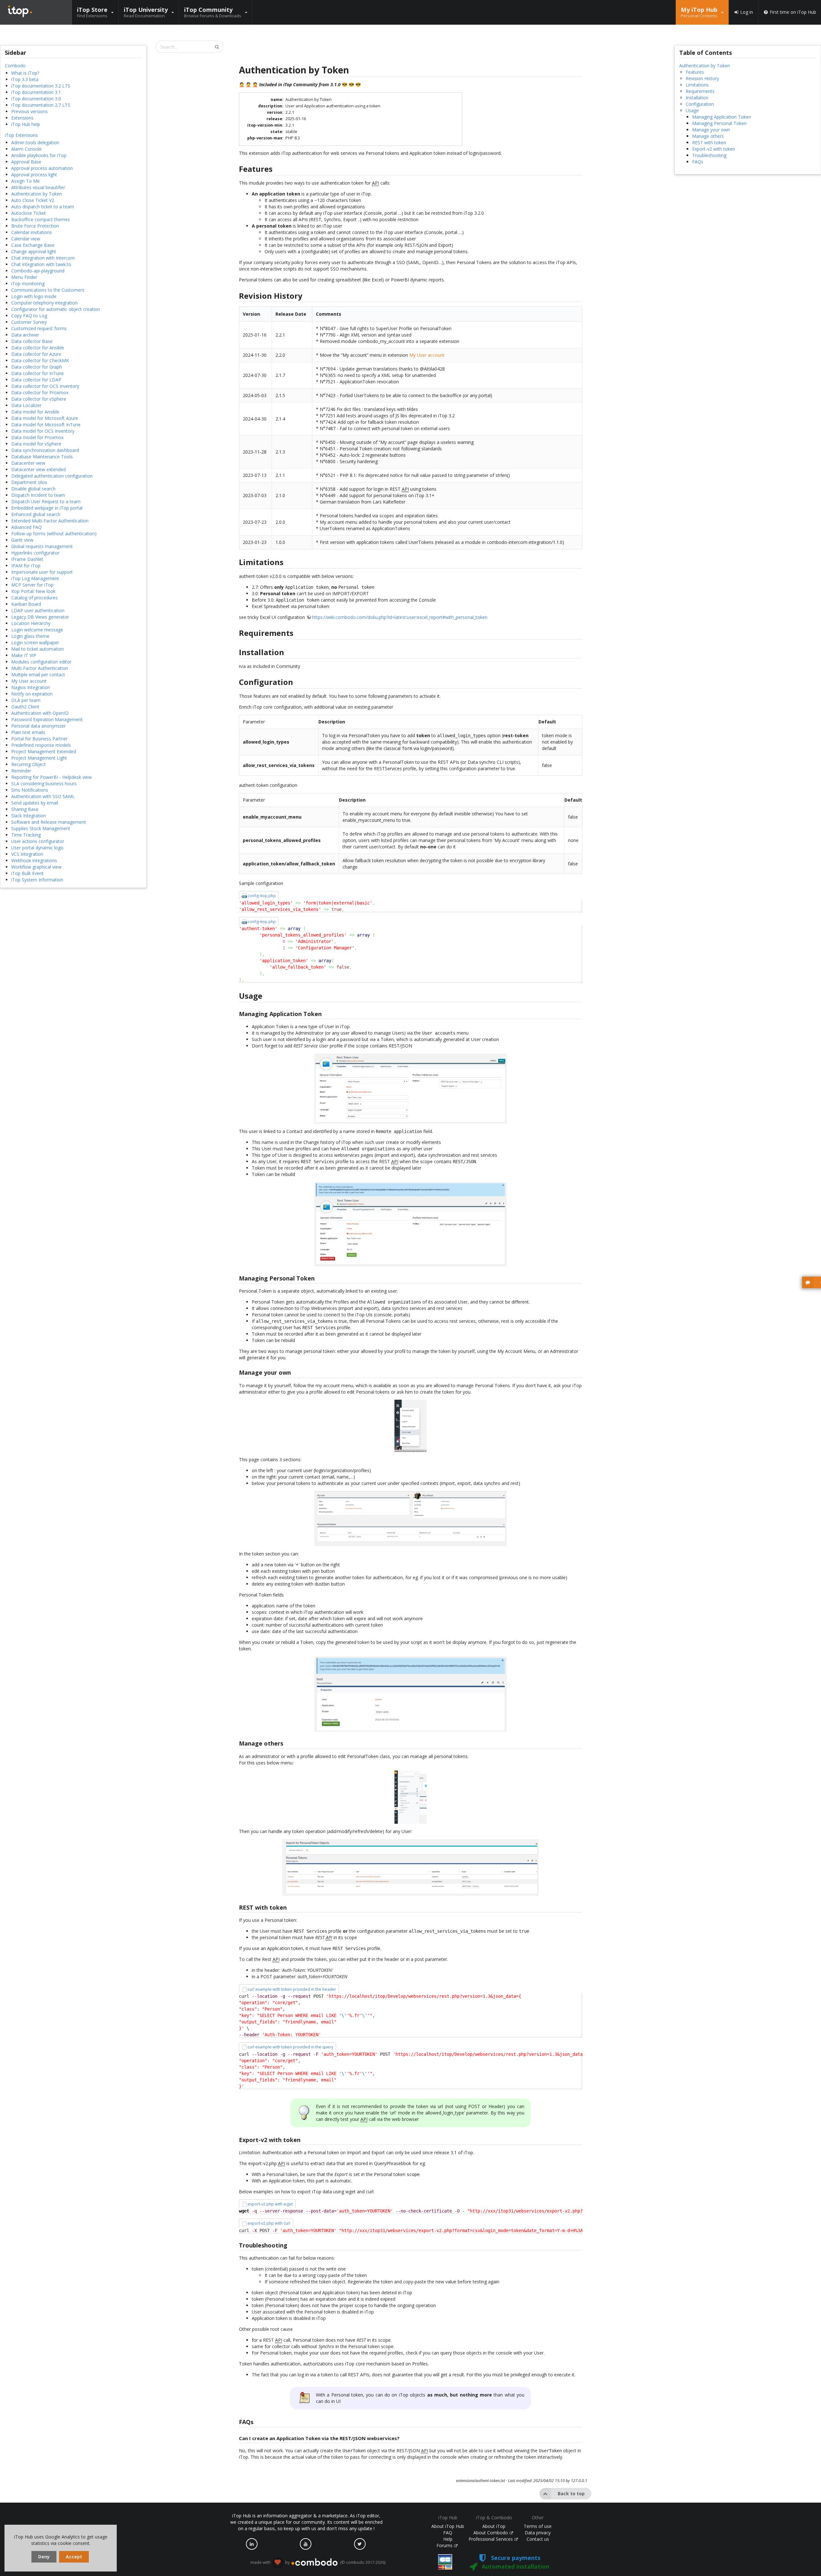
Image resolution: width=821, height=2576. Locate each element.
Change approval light (34, 251)
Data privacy (538, 2533)
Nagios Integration (31, 687)
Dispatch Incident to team (38, 495)
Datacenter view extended (38, 469)
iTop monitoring (28, 283)
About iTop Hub (448, 2526)
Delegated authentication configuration (52, 476)
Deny (44, 2557)
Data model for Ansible (35, 412)
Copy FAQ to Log (29, 316)
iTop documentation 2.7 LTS (41, 105)
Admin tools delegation (35, 142)
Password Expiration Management (47, 719)
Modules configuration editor (41, 662)
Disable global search (33, 489)
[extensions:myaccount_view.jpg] (411, 1519)
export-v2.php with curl (269, 2223)
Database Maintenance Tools (42, 457)
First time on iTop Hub (793, 12)
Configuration (700, 104)
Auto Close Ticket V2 (33, 200)
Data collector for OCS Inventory (45, 386)
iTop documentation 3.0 (36, 99)
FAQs (698, 162)
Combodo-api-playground (38, 271)
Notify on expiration (32, 694)
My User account (29, 681)
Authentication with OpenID (40, 713)
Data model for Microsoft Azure (45, 418)
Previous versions (30, 111)
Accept (74, 2557)
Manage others (708, 136)
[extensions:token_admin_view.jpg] (411, 1867)
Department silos (29, 482)
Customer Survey (29, 322)
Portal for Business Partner (39, 739)
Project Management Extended (44, 751)
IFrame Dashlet (27, 559)
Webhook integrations (34, 860)
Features (695, 72)
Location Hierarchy (31, 623)
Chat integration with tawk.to (41, 264)
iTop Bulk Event (27, 873)
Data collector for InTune (38, 373)
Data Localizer (26, 405)
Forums (445, 2545)
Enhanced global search (36, 514)
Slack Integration (29, 816)
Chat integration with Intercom (43, 258)
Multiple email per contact (38, 675)
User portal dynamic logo (37, 848)
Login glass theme (30, 636)
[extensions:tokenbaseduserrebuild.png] (411, 1224)
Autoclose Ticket (29, 213)
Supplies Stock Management (41, 828)
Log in (747, 12)
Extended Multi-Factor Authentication (50, 521)
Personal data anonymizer (38, 726)
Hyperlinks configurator (35, 553)
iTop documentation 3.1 (36, 92)
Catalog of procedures (34, 598)
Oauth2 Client (25, 707)
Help (448, 2539)
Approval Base (26, 162)
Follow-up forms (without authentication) (54, 534)
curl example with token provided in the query (290, 2047)
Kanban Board (26, 604)
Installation (697, 98)
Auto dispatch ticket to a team (43, 207)
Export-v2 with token (714, 149)
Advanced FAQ (26, 527)
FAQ (448, 2533)
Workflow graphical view (36, 867)
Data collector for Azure (36, 354)
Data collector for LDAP (36, 380)
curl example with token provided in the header (292, 1989)
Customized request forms (39, 328)
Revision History (702, 78)
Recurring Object (29, 764)
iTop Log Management (35, 578)
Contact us (538, 2539)
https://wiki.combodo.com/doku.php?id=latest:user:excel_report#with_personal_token (400, 617)
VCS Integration (27, 854)
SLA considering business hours (44, 784)
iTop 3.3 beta (25, 79)
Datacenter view (28, 463)
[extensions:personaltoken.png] (411, 1694)
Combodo (15, 66)
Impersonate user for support (42, 572)
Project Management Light (39, 758)
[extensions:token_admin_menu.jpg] (411, 1797)
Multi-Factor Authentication (40, 668)
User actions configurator (38, 841)
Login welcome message (37, 630)
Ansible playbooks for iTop (39, 155)
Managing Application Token (722, 117)
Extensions (22, 118)
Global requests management (42, 546)
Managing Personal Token (719, 123)
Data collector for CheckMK (40, 360)
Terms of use (538, 2526)
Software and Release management (49, 822)
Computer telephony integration (44, 303)
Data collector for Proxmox (40, 392)
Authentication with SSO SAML (43, 796)
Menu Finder (24, 277)
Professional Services (491, 2539)
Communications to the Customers (48, 290)
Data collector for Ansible (38, 348)
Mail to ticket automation (38, 649)
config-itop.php (262, 896)
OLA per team (26, 700)
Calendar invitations (32, 232)
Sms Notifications (30, 790)
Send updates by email (35, 803)
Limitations (697, 85)
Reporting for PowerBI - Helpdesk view (51, 777)
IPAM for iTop (26, 566)
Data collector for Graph (37, 367)
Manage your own (711, 130)
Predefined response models (41, 745)
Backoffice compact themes (41, 219)
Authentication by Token (37, 194)
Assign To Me (25, 181)
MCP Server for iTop (32, 585)
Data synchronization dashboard (45, 450)
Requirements (700, 91)
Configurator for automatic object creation (56, 309)
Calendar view (26, 239)
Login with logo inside (34, 296)
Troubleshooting (709, 155)
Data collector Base (32, 341)
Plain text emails (28, 732)
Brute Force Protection (35, 226)
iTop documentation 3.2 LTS (41, 86)
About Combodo (491, 2533)
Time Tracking (26, 835)
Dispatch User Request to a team (46, 501)
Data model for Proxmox (37, 437)
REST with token (709, 142)
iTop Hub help (26, 124)
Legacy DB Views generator (40, 617)
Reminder (21, 771)
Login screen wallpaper (35, 642)
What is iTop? (25, 73)
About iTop (494, 2526)
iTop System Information (37, 880)
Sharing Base (25, 809)
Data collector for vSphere (39, 399)
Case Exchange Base (33, 245)
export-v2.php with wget (270, 2204)
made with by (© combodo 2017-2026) (318, 2562)
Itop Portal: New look (33, 591)
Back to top (571, 2493)
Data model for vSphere (36, 444)
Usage (692, 110)
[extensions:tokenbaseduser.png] (411, 1088)
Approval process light (34, 175)
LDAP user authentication (38, 610)
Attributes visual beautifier (38, 187)
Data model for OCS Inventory (43, 431)
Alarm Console (26, 149)
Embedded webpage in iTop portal (47, 508)
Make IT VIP (24, 655)
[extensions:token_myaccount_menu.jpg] (411, 1426)
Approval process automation (42, 168)
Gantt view (22, 540)
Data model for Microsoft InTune (46, 425)
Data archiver (25, 335)
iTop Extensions (21, 135)
